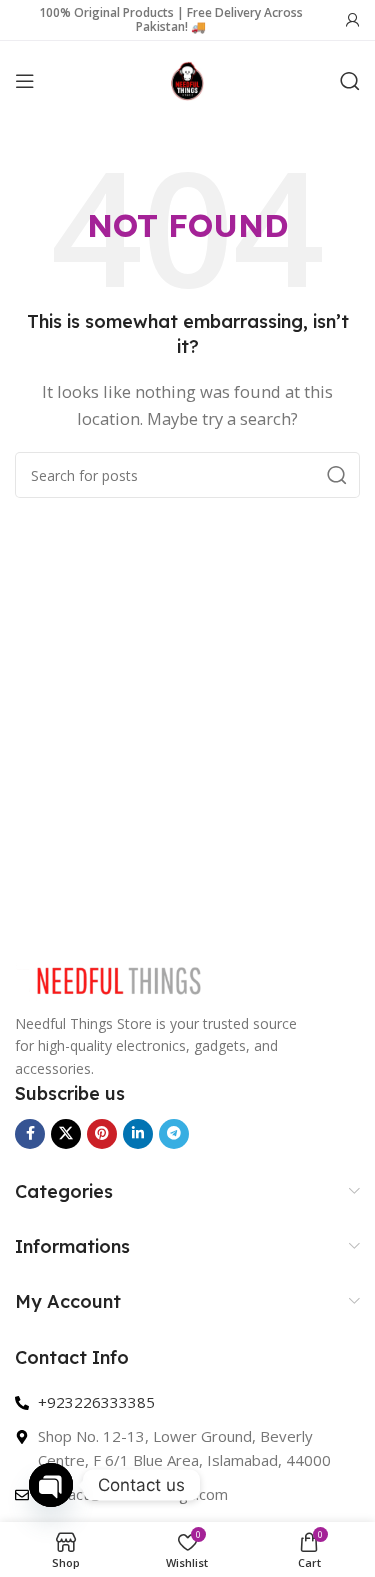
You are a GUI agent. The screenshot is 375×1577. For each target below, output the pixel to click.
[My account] (353, 20)
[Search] (350, 81)
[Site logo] (188, 79)
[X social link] (66, 1134)
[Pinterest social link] (102, 1134)
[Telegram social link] (174, 1134)
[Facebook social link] (30, 1134)
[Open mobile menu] (25, 81)
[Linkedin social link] (138, 1134)
